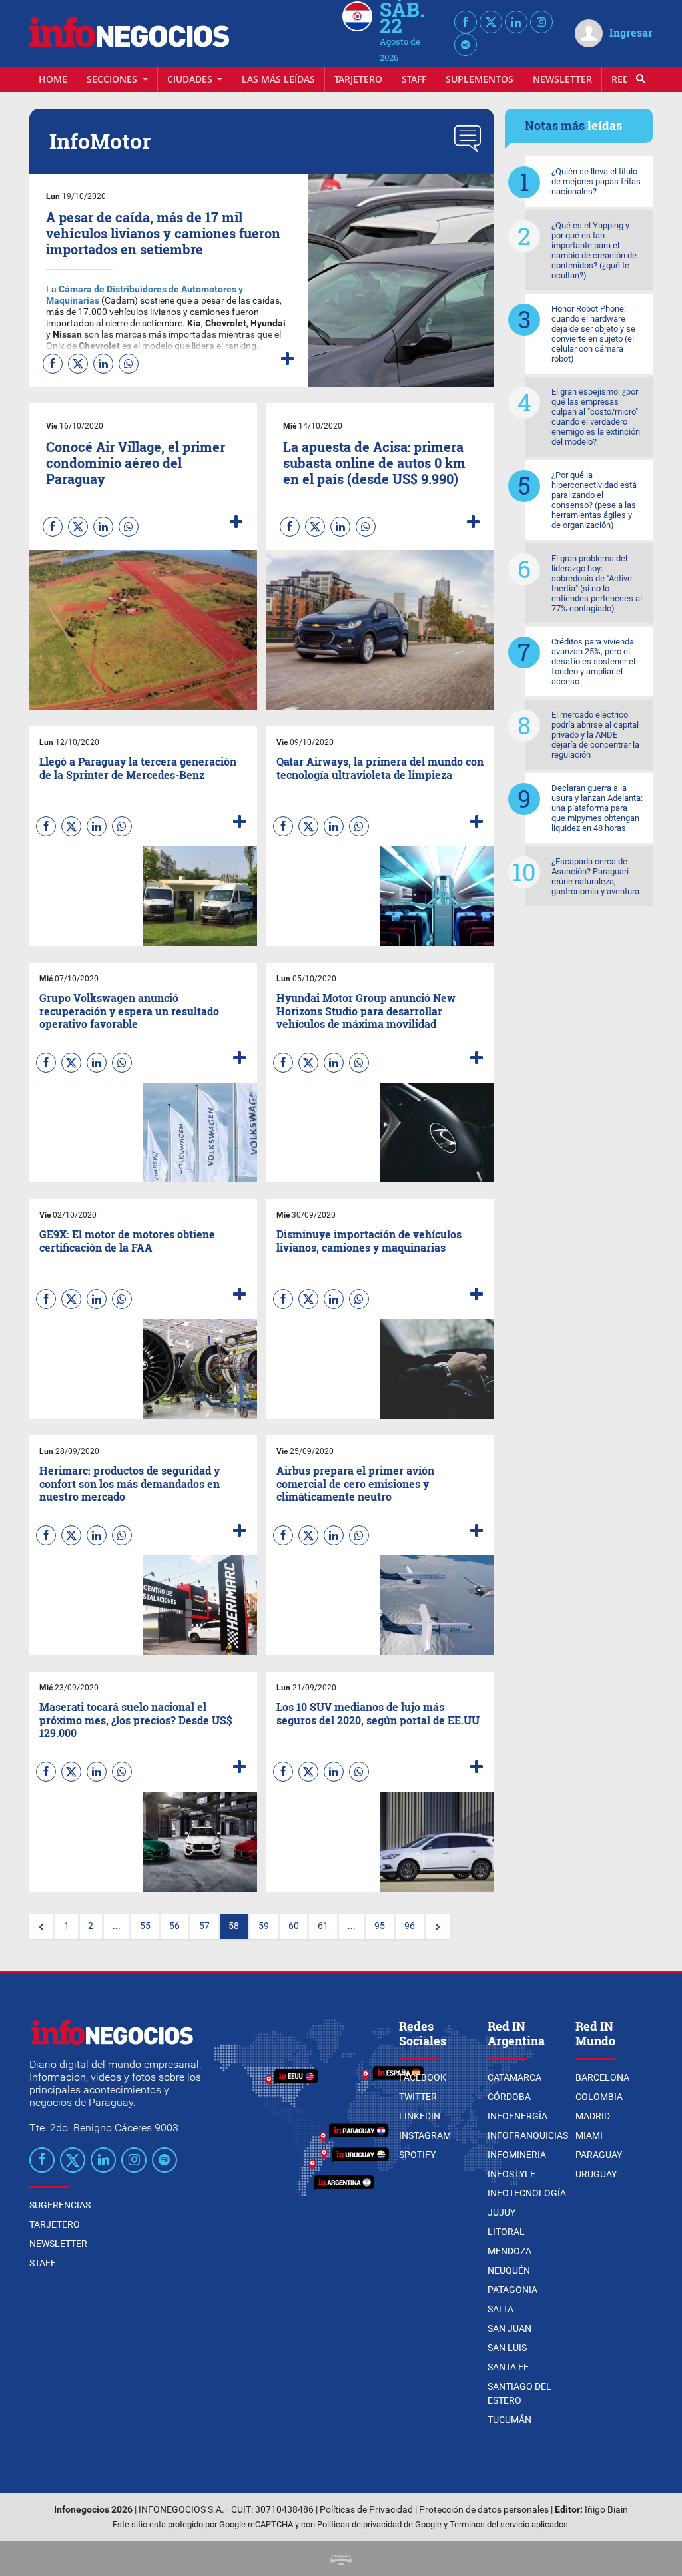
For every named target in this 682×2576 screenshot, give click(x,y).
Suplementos (480, 79)
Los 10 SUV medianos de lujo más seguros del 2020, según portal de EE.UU (378, 1713)
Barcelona (602, 2077)
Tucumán (510, 2420)
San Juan (510, 2328)
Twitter (418, 2097)
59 (264, 1926)
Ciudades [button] (191, 79)
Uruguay (596, 2174)
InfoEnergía (517, 2116)
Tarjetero (358, 79)
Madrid (593, 2116)
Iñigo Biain (606, 2510)
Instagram (425, 2135)
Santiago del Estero (519, 2393)
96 (410, 1926)
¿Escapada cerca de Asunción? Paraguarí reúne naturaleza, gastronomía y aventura (595, 876)
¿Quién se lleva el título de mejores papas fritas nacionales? (596, 181)
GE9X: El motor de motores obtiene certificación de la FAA (127, 1240)
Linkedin (420, 2116)
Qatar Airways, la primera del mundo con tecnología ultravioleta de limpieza (380, 768)
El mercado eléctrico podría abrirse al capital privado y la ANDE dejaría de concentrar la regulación (595, 735)
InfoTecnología (527, 2193)
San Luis (507, 2348)
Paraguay (599, 2155)
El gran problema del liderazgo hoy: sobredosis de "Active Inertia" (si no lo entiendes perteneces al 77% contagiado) (597, 583)
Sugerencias (60, 2205)
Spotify (417, 2155)
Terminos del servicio (490, 2524)
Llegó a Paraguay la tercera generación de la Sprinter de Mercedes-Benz (138, 768)
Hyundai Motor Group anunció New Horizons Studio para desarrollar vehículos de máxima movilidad (366, 1010)
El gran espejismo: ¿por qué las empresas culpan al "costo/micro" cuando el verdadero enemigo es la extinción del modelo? (596, 417)
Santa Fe (508, 2367)
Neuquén (509, 2270)
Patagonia (512, 2290)
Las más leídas (278, 79)
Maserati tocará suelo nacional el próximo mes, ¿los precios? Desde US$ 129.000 (136, 1719)
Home (53, 79)
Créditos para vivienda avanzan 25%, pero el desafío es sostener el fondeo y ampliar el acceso (593, 661)
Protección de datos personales (484, 2510)
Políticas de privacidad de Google (379, 2524)
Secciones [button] (113, 79)
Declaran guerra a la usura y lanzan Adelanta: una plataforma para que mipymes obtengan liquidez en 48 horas (597, 808)
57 (204, 1926)
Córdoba (509, 2097)
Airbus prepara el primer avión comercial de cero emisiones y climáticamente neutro (355, 1483)
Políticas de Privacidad (366, 2510)
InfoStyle (511, 2174)
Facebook (423, 2077)
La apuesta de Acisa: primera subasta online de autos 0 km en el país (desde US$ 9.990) (374, 463)
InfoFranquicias (528, 2135)
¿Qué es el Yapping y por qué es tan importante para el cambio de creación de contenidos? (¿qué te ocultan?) (594, 250)
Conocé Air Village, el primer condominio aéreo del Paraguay (136, 463)
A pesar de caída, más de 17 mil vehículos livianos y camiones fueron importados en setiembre (163, 233)
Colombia (599, 2097)
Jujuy (502, 2212)
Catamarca (514, 2077)
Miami (589, 2135)
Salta (501, 2309)
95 (380, 1926)
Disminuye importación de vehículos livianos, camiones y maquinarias (369, 1240)
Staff (414, 79)
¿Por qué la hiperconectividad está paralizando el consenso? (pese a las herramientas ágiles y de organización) (594, 500)
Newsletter (562, 79)
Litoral (506, 2232)
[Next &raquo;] (438, 1926)
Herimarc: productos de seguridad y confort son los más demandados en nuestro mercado (130, 1483)
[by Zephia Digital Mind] (341, 2558)
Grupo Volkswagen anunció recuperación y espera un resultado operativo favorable (129, 1010)
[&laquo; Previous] (41, 1926)
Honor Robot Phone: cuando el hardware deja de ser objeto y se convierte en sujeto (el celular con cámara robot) (593, 334)
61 (323, 1926)
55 (145, 1926)
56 (174, 1926)
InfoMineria (517, 2155)
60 (294, 1926)
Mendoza (510, 2251)
